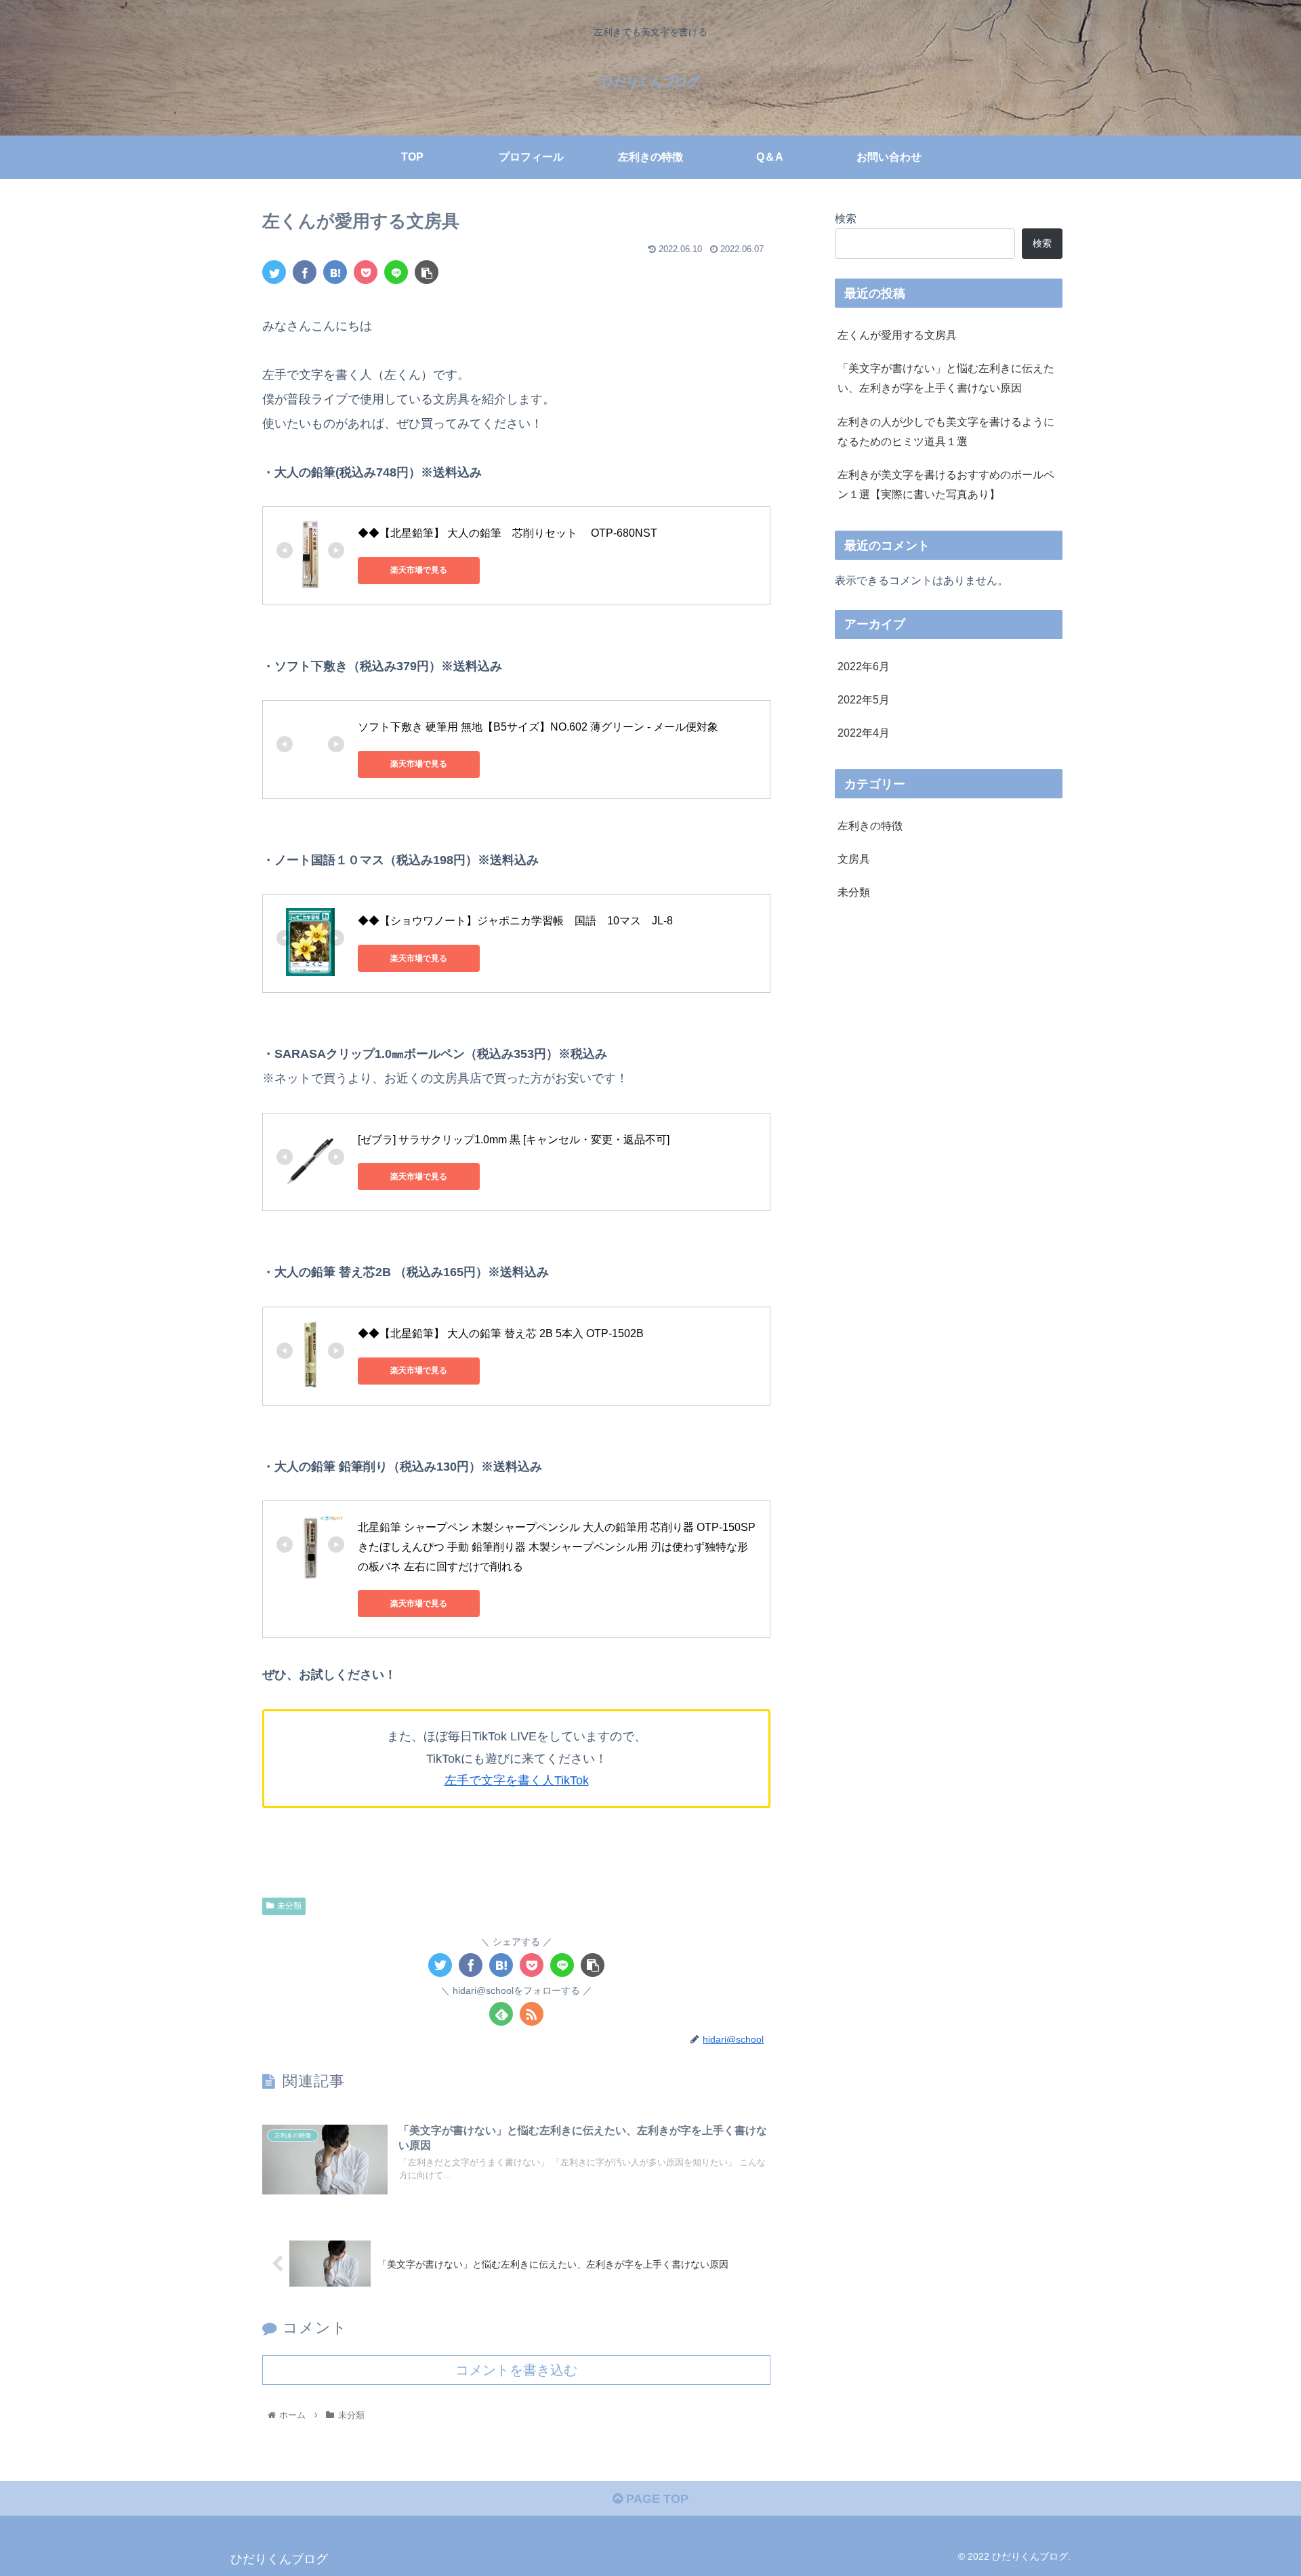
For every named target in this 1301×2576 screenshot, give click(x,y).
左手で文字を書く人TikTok (517, 1780)
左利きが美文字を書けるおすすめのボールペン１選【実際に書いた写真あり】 (946, 484)
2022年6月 (864, 666)
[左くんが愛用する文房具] (335, 272)
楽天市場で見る (419, 570)
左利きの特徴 (870, 826)
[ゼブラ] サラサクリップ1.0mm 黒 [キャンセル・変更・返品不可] (514, 1140)
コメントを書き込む (516, 2370)
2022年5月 (864, 699)
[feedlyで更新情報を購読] (501, 2014)
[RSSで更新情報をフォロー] (532, 2014)
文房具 (854, 859)
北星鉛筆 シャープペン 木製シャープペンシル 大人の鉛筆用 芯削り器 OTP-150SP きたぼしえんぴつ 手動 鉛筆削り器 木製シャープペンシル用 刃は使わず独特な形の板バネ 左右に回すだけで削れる (558, 1547)
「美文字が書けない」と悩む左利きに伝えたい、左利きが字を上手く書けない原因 (946, 378)
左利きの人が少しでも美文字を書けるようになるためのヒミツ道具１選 (946, 431)
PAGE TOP (656, 2499)
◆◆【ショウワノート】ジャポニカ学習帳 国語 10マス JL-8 (515, 921)
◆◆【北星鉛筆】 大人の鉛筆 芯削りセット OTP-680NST (508, 533)
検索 (846, 218)
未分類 (289, 1906)
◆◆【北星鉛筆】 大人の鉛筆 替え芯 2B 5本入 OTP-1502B (501, 1333)
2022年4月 (864, 733)
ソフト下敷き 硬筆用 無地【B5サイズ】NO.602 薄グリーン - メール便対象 (538, 727)
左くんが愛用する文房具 (897, 335)
